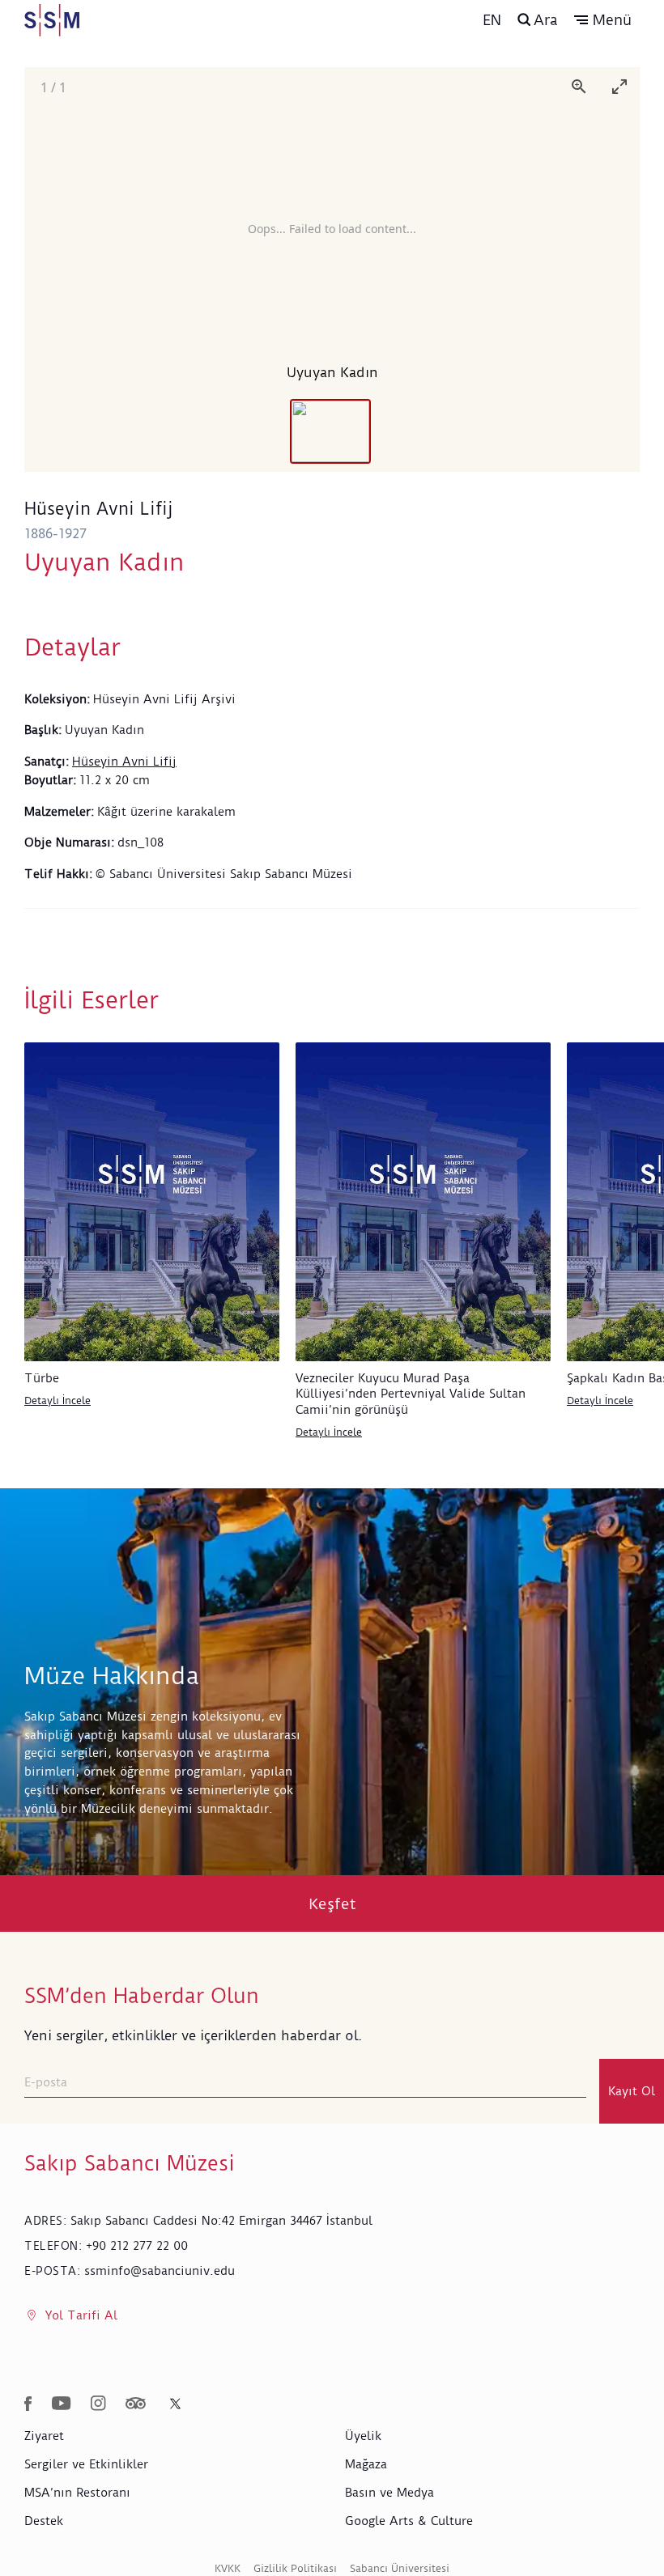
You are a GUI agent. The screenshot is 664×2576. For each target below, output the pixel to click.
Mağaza (366, 2464)
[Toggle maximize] (619, 86)
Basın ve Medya (389, 2493)
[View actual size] (579, 86)
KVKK (228, 2568)
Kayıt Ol (632, 2091)
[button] (603, 20)
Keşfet (332, 1904)
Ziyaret (44, 2436)
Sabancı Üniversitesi (400, 2568)
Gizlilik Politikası (295, 2568)
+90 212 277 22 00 (137, 2246)
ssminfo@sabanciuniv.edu (160, 2271)
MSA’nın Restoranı (77, 2493)
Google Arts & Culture (409, 2521)
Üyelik (363, 2436)
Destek (44, 2521)
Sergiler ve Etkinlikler (86, 2464)
